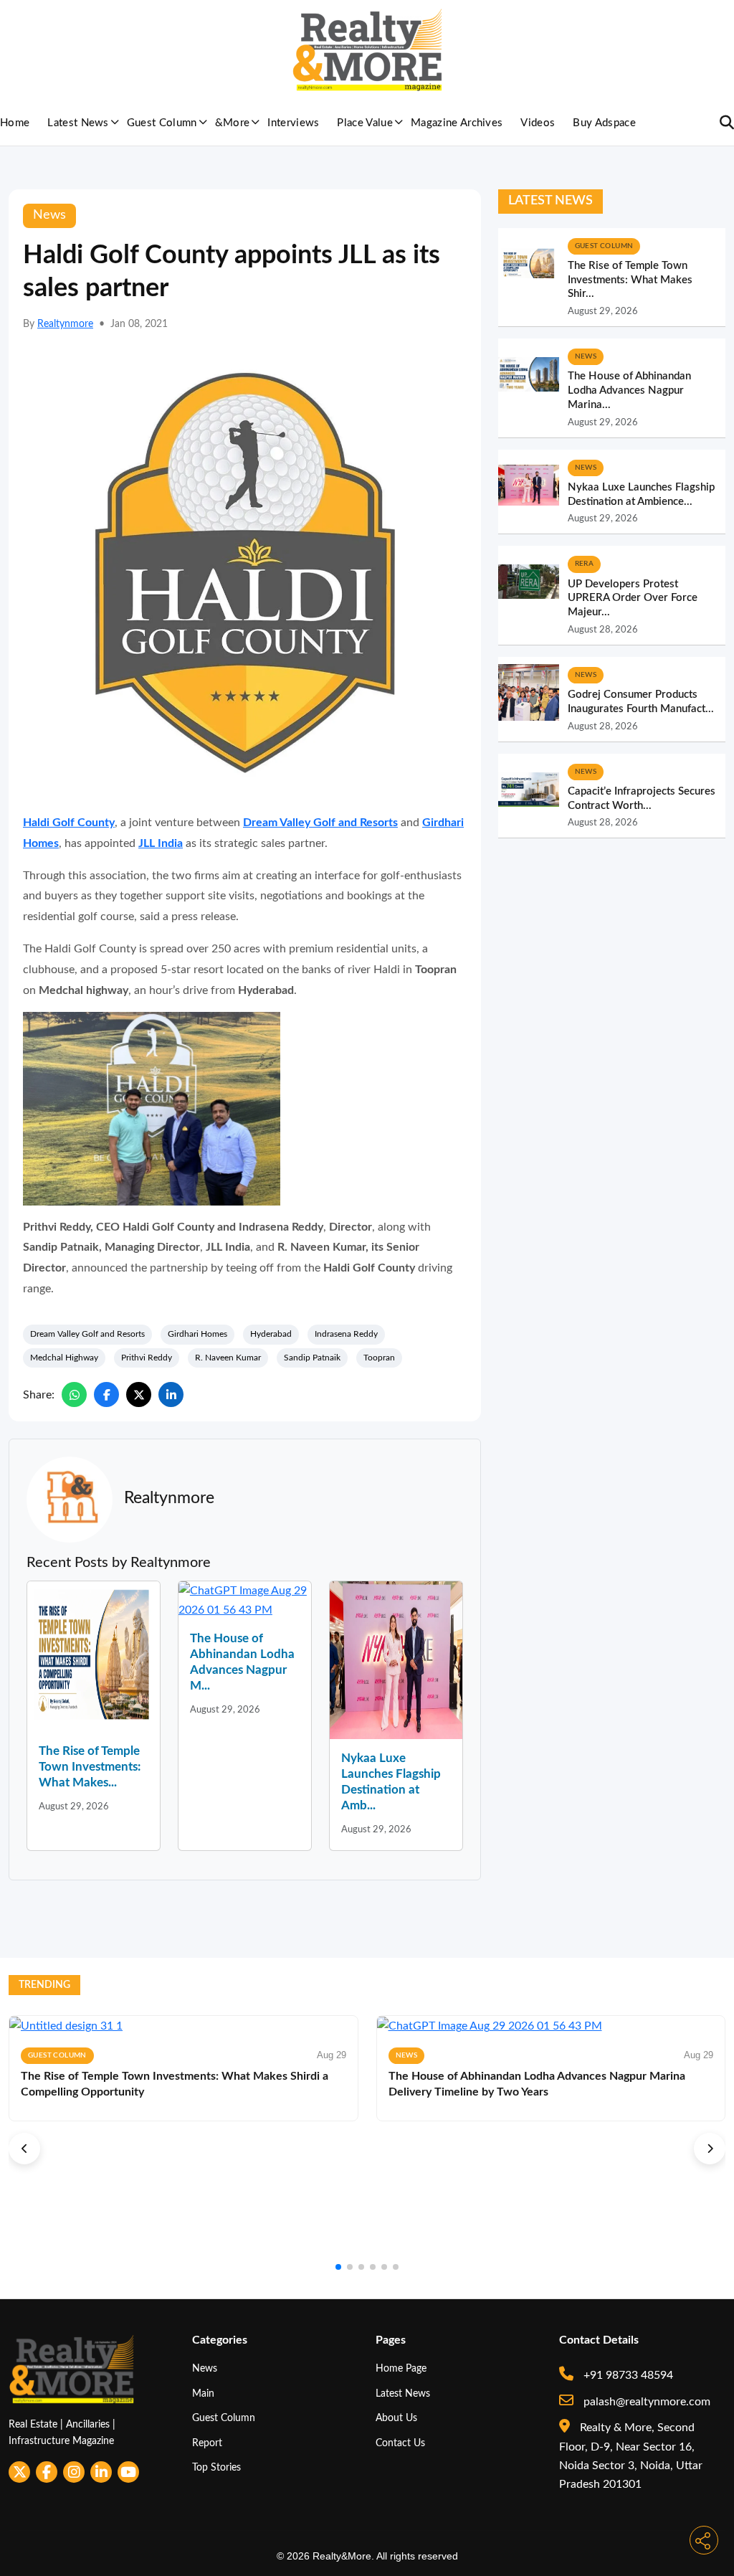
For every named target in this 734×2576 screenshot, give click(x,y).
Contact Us (400, 2443)
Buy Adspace (604, 123)
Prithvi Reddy (147, 1358)
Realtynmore (65, 324)
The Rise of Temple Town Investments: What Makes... (90, 1767)
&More (233, 123)
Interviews (293, 123)
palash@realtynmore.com (645, 2402)
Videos (538, 123)
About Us (396, 2418)
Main (203, 2393)
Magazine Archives (457, 123)
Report (207, 2443)
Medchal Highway (64, 1358)
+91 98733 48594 (627, 2375)
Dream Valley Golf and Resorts (87, 1334)
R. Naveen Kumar (228, 1358)
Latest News (78, 123)
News (205, 2368)
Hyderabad (271, 1334)
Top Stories (216, 2467)
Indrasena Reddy (346, 1334)
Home (15, 123)
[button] (24, 2149)
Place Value (365, 123)
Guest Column (162, 123)
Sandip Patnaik (312, 1358)
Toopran (379, 1358)
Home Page (401, 2368)
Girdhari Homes (197, 1334)
